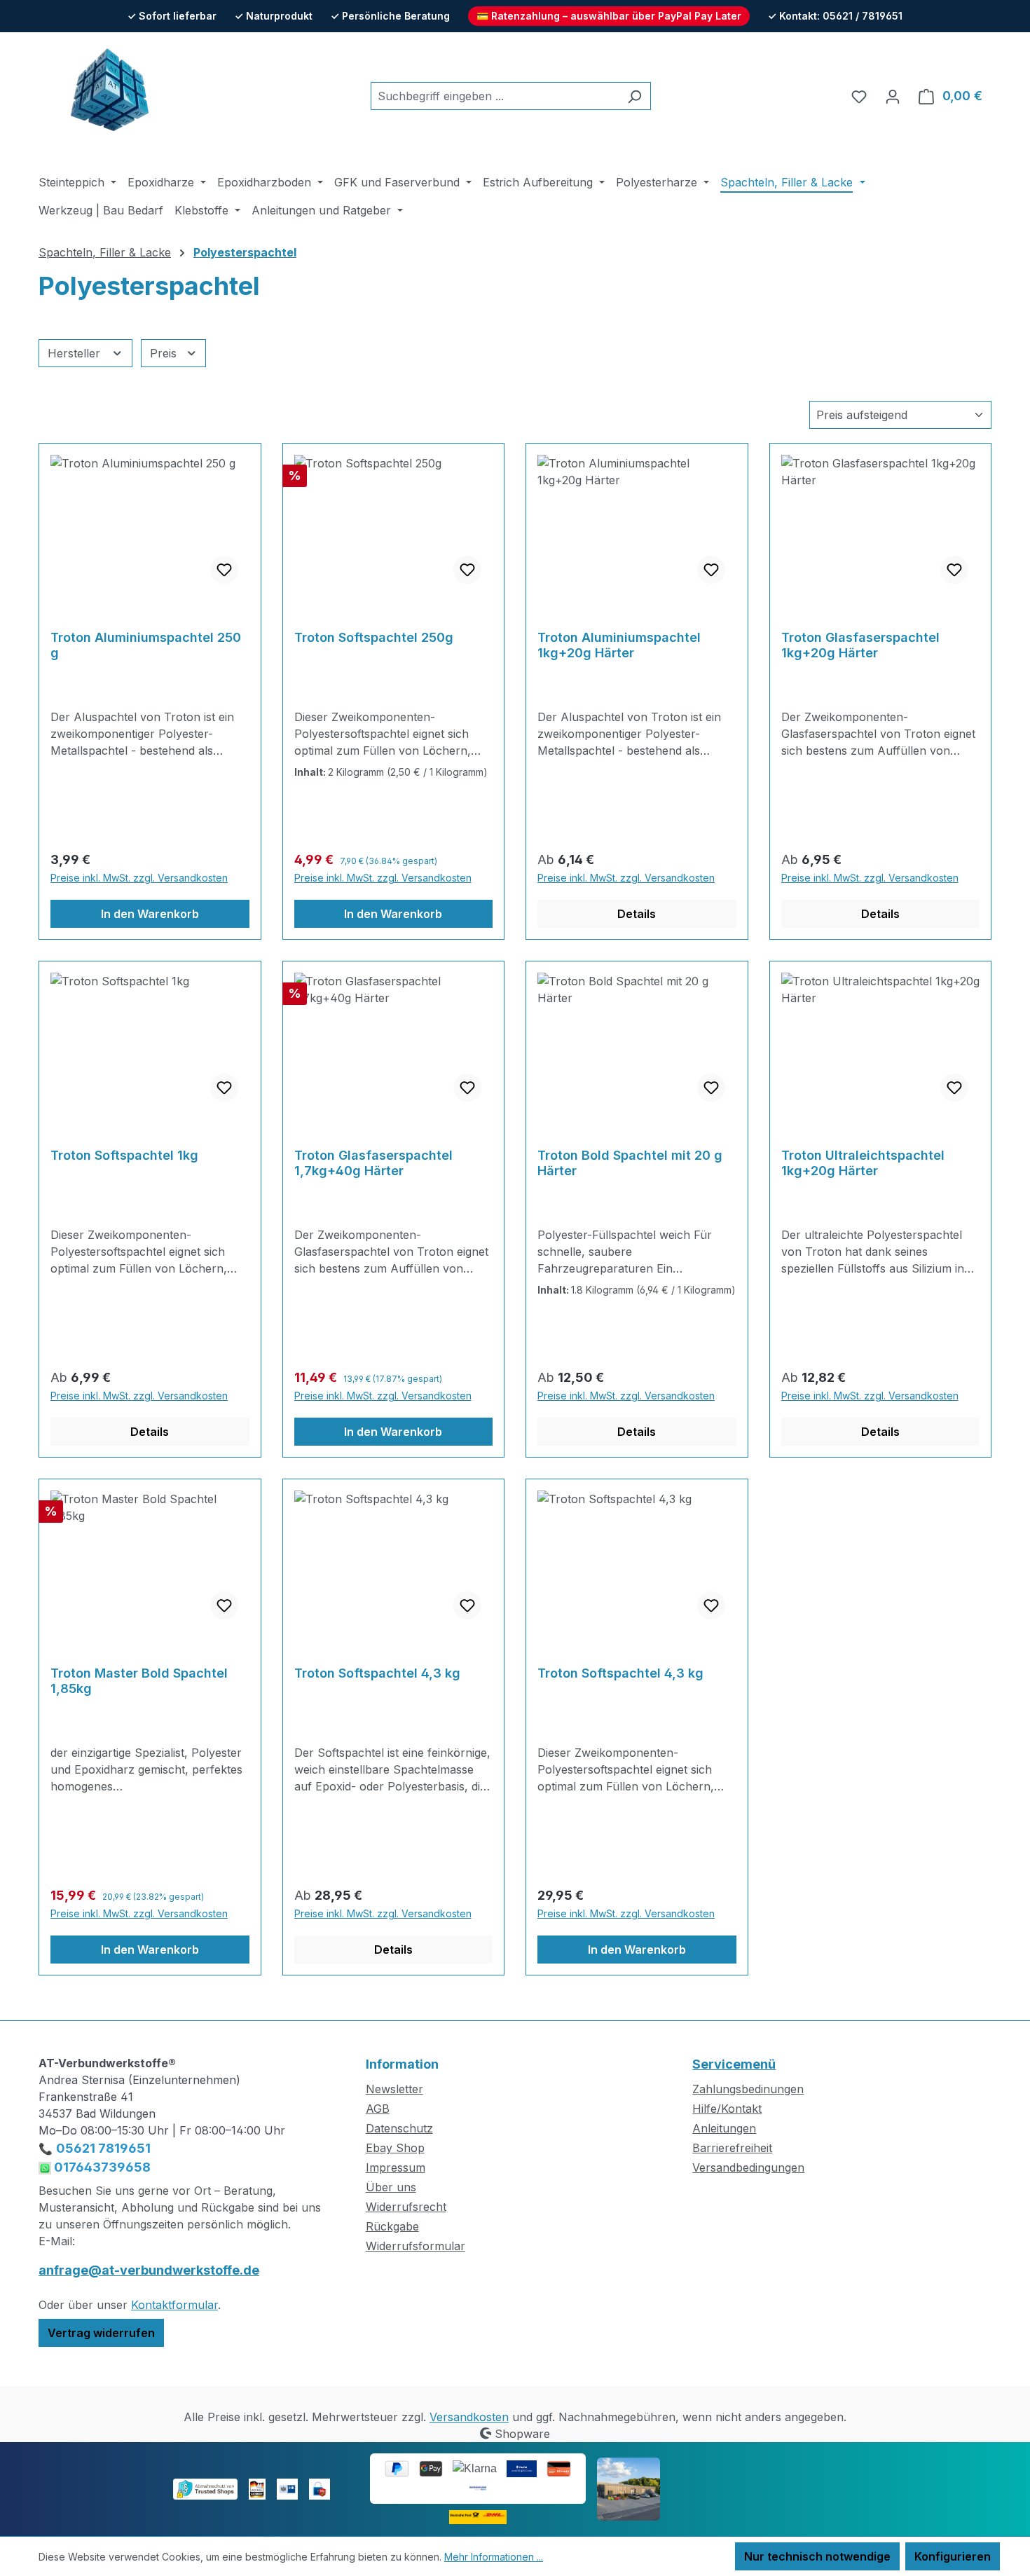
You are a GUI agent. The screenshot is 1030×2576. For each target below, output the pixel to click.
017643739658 (101, 2167)
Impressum (396, 2167)
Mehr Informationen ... (494, 2557)
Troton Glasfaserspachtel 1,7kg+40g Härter (373, 1163)
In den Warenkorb (150, 914)
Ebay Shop (395, 2148)
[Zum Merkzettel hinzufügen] (224, 570)
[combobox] (495, 96)
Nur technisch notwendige (817, 2556)
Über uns (391, 2187)
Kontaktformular (174, 2305)
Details (637, 914)
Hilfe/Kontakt (727, 2109)
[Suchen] (634, 96)
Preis (165, 353)
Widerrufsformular (416, 2246)
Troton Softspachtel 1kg (124, 1155)
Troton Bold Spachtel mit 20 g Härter (630, 1163)
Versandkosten (469, 2417)
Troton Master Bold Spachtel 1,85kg (139, 1681)
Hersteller (76, 353)
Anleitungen (724, 2128)
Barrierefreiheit (732, 2148)
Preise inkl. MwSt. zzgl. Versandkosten (139, 878)
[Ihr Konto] (893, 96)
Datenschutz (399, 2128)
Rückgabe (392, 2226)
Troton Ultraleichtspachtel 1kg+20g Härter (863, 1163)
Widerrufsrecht (406, 2207)
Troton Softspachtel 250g (374, 637)
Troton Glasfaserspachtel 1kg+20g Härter (860, 645)
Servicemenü (734, 2064)
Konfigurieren (953, 2556)
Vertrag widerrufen (101, 2333)
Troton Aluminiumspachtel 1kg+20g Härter (619, 645)
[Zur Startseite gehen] (109, 93)
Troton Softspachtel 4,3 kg (377, 1673)
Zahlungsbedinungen (748, 2089)
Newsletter (394, 2089)
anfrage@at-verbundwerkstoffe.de (149, 2270)
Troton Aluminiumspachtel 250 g (146, 645)
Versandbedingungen (748, 2167)
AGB (378, 2109)
